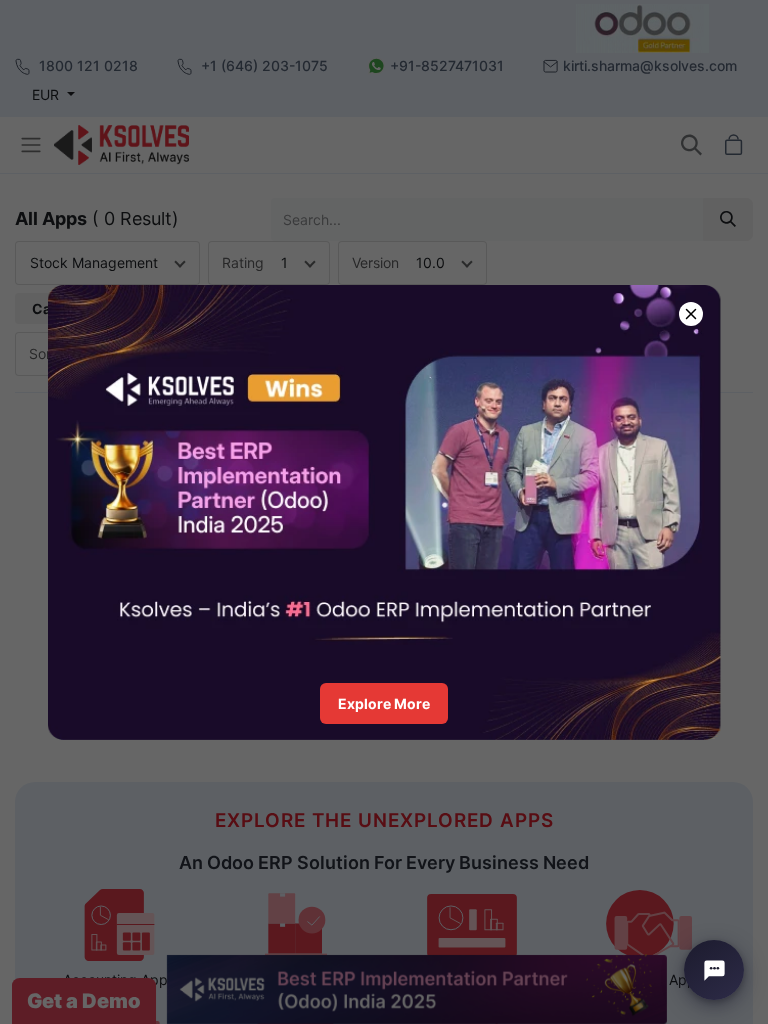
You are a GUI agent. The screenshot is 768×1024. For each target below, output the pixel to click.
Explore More (384, 703)
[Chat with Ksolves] (714, 970)
